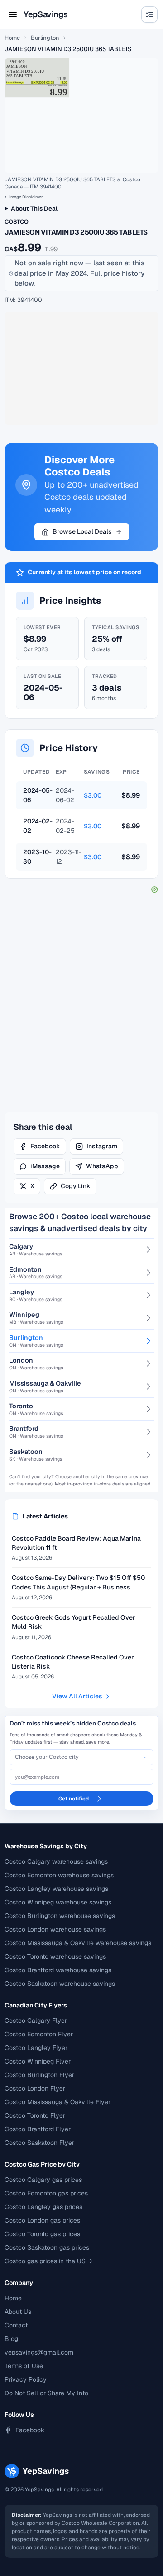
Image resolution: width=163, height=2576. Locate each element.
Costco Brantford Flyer (38, 2129)
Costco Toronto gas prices (42, 2234)
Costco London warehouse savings (55, 1929)
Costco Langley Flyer (36, 2048)
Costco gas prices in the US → (48, 2261)
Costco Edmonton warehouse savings (59, 1875)
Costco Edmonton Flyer (39, 2034)
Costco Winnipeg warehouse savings (58, 1902)
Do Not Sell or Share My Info (46, 2393)
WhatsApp (102, 1166)
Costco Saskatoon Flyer (39, 2143)
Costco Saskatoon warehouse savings (60, 1984)
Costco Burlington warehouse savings (60, 1916)
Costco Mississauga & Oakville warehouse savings (78, 1943)
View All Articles (77, 1696)
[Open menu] (13, 14)
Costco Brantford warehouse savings (58, 1970)
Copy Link (76, 1186)
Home (12, 38)
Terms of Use (24, 2366)
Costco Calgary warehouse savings (56, 1861)
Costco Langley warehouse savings (56, 1889)
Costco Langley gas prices (43, 2207)
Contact (16, 2325)
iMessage (45, 1166)
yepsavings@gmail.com (39, 2352)
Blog (11, 2339)
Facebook (45, 1146)
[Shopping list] (149, 14)
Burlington (45, 38)
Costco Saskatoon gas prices (47, 2247)
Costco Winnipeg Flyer (38, 2061)
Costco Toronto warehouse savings (55, 1956)
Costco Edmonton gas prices (46, 2193)
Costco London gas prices (42, 2220)
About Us (18, 2312)
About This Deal (34, 208)
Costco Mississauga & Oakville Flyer (58, 2102)
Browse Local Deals (82, 531)
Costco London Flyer (35, 2088)
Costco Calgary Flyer (36, 2021)
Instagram (102, 1146)
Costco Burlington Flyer (39, 2075)
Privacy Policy (26, 2379)
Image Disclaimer (26, 197)
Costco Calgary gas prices (43, 2180)
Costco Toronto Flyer (35, 2115)
